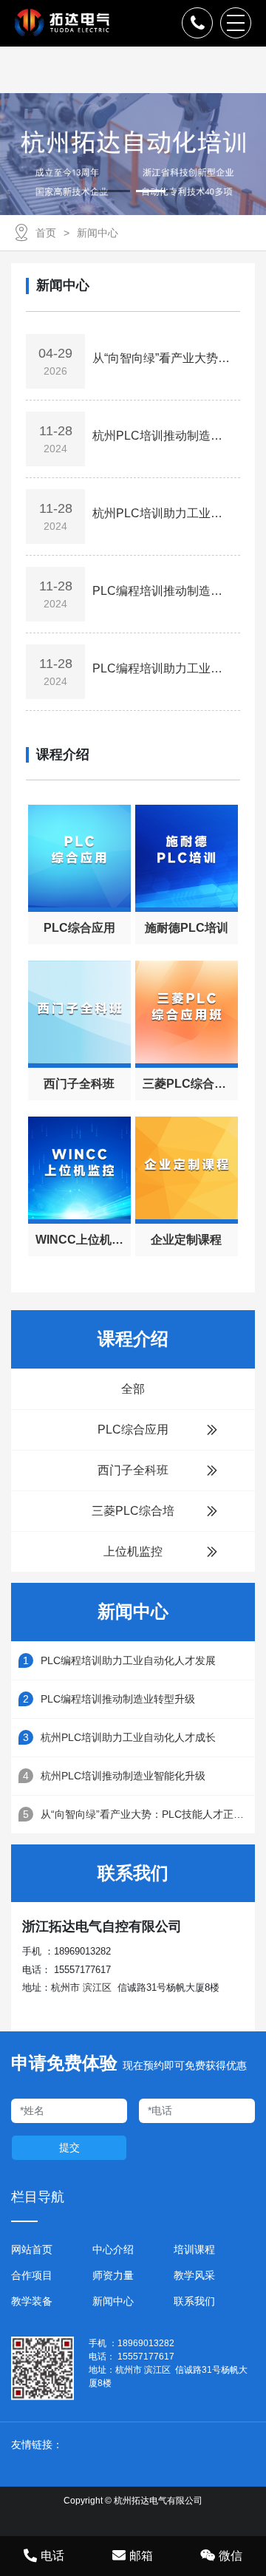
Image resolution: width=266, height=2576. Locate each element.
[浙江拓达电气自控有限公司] (62, 23)
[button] (112, 191)
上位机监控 (133, 1551)
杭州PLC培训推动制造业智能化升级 (123, 1776)
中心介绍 (113, 2249)
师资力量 (113, 2275)
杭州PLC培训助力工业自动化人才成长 (128, 1737)
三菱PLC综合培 (133, 1511)
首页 (46, 233)
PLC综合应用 (133, 1430)
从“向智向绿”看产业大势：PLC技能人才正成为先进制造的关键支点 (148, 1814)
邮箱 (141, 2556)
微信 (231, 2556)
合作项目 (32, 2275)
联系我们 (194, 2301)
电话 (52, 2556)
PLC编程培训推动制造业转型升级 (118, 1699)
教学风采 (194, 2275)
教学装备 (32, 2301)
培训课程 (194, 2249)
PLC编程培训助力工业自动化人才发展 (128, 1660)
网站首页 (32, 2249)
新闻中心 (98, 233)
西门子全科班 (133, 1470)
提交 (69, 2147)
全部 (133, 1389)
